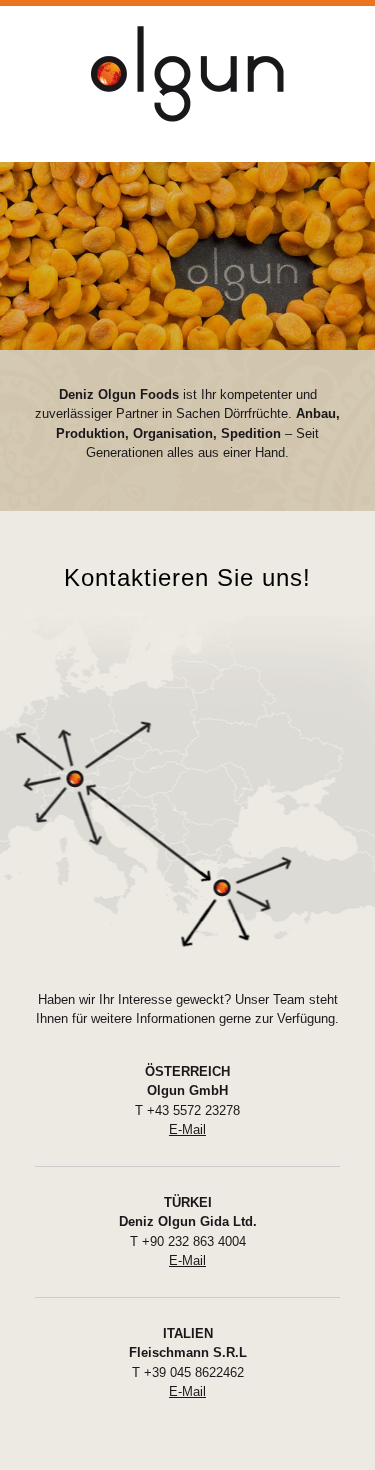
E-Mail (187, 1129)
